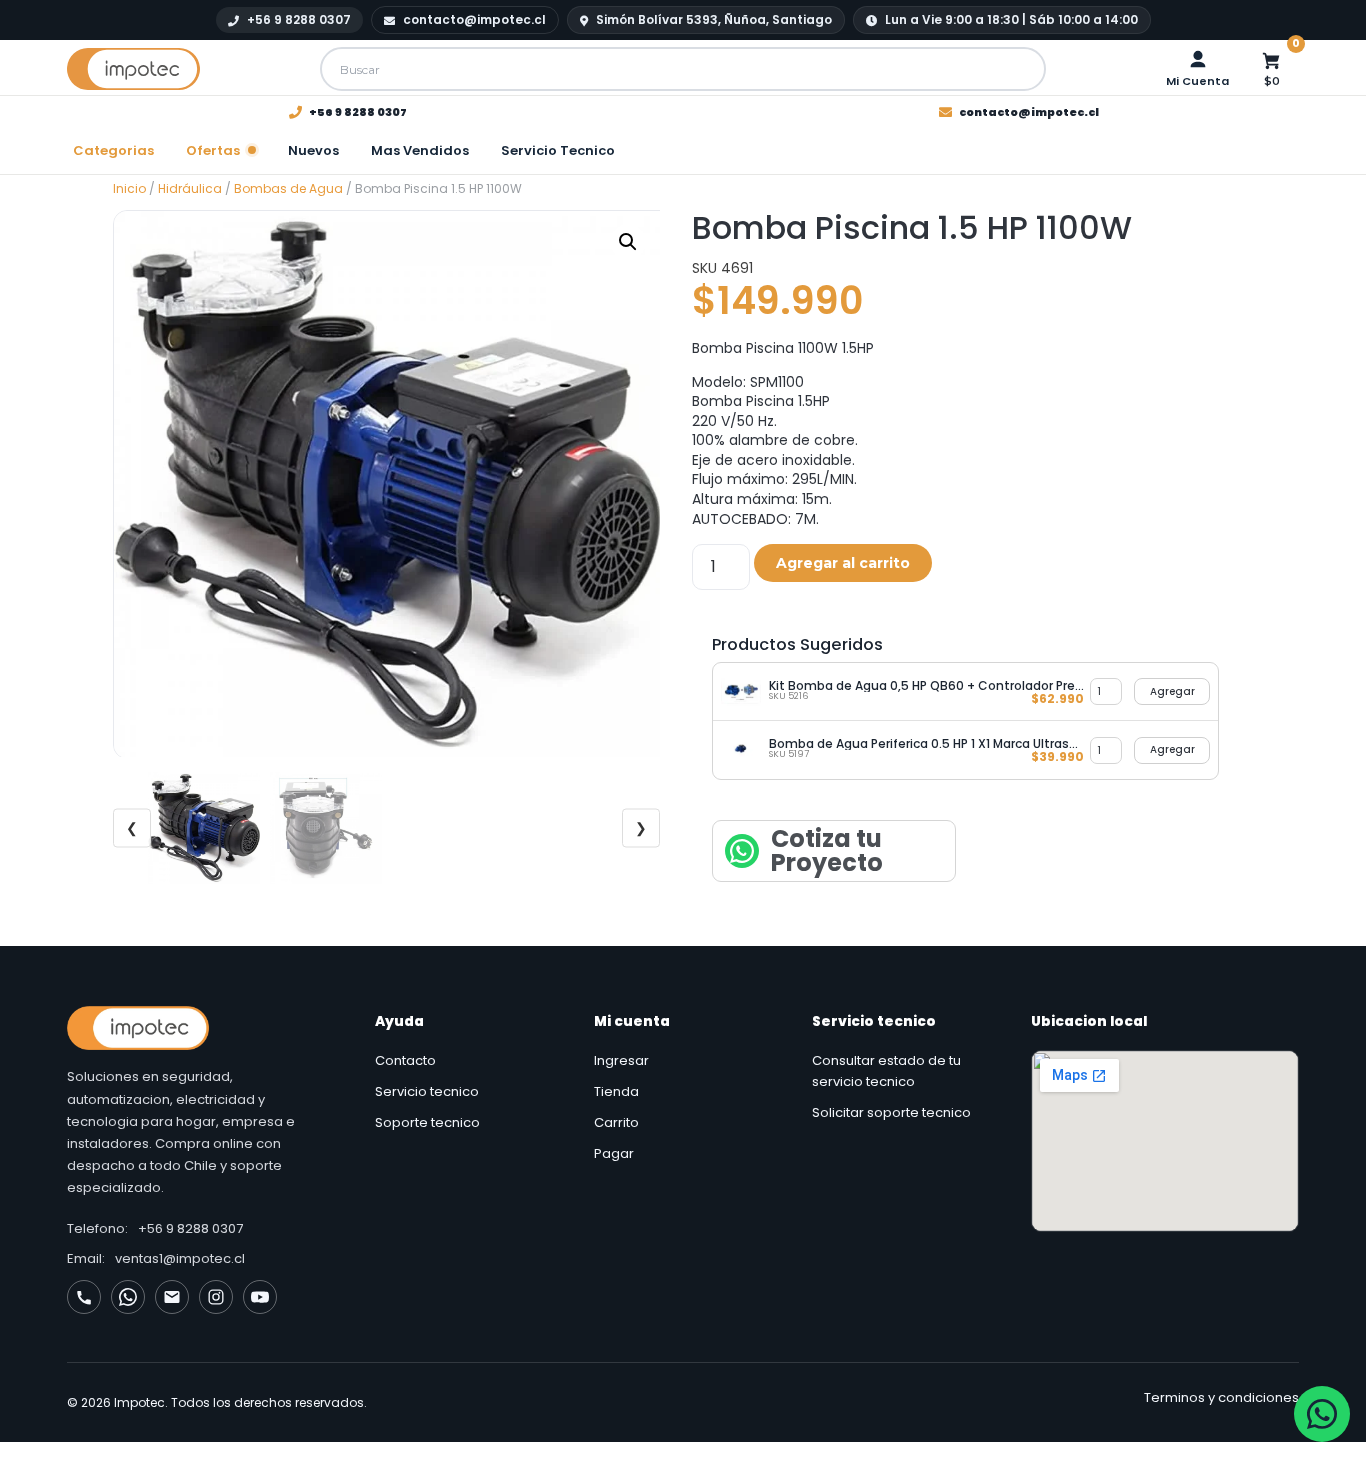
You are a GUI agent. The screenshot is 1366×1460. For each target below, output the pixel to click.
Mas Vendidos (420, 150)
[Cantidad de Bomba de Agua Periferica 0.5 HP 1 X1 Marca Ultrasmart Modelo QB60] (1106, 750)
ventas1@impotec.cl (180, 1258)
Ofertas (213, 150)
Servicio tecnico (427, 1091)
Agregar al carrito (843, 563)
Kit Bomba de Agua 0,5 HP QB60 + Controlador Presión (926, 685)
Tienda (616, 1091)
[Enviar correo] (172, 1297)
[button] (628, 242)
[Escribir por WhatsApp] (128, 1297)
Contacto (405, 1060)
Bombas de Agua (288, 188)
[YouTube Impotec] (260, 1297)
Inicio (129, 188)
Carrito (616, 1122)
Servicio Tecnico (558, 150)
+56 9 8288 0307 (190, 1228)
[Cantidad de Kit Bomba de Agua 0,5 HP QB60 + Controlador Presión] (1106, 691)
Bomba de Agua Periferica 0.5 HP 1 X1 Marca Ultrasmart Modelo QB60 (926, 743)
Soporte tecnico (427, 1122)
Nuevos (313, 150)
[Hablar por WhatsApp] (1322, 1414)
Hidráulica (190, 188)
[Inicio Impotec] (201, 1028)
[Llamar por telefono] (84, 1297)
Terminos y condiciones (1221, 1397)
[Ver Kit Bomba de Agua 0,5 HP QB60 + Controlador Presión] (741, 692)
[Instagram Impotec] (216, 1297)
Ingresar (621, 1060)
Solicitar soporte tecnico (891, 1112)
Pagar (614, 1153)
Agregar (1172, 691)
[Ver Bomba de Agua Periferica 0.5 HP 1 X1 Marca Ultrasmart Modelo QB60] (741, 750)
